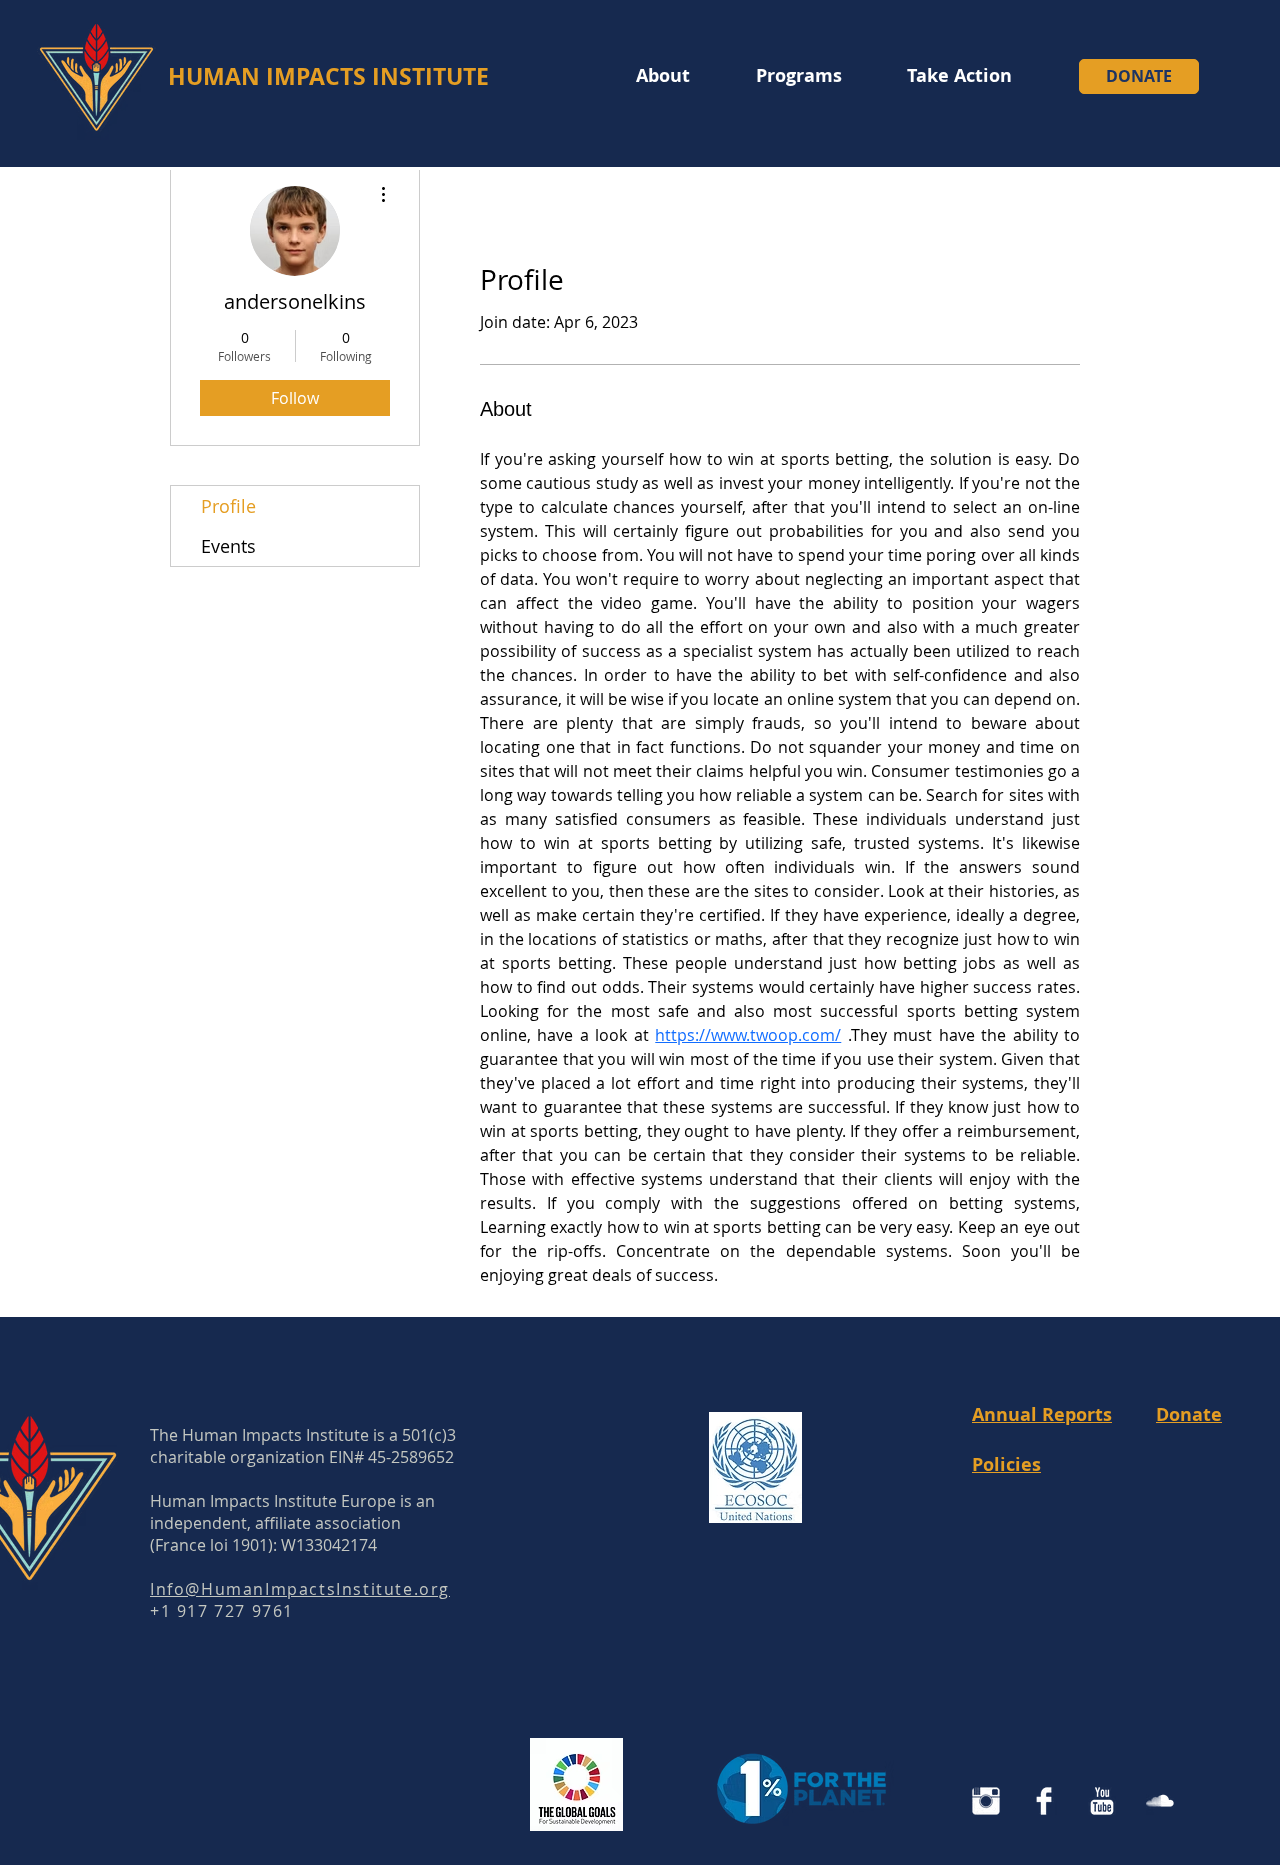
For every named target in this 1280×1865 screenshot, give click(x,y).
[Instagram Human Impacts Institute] (986, 1801)
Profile (228, 506)
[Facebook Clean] (1044, 1801)
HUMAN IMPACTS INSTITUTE (328, 76)
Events (228, 546)
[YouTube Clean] (1102, 1801)
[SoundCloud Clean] (1160, 1801)
